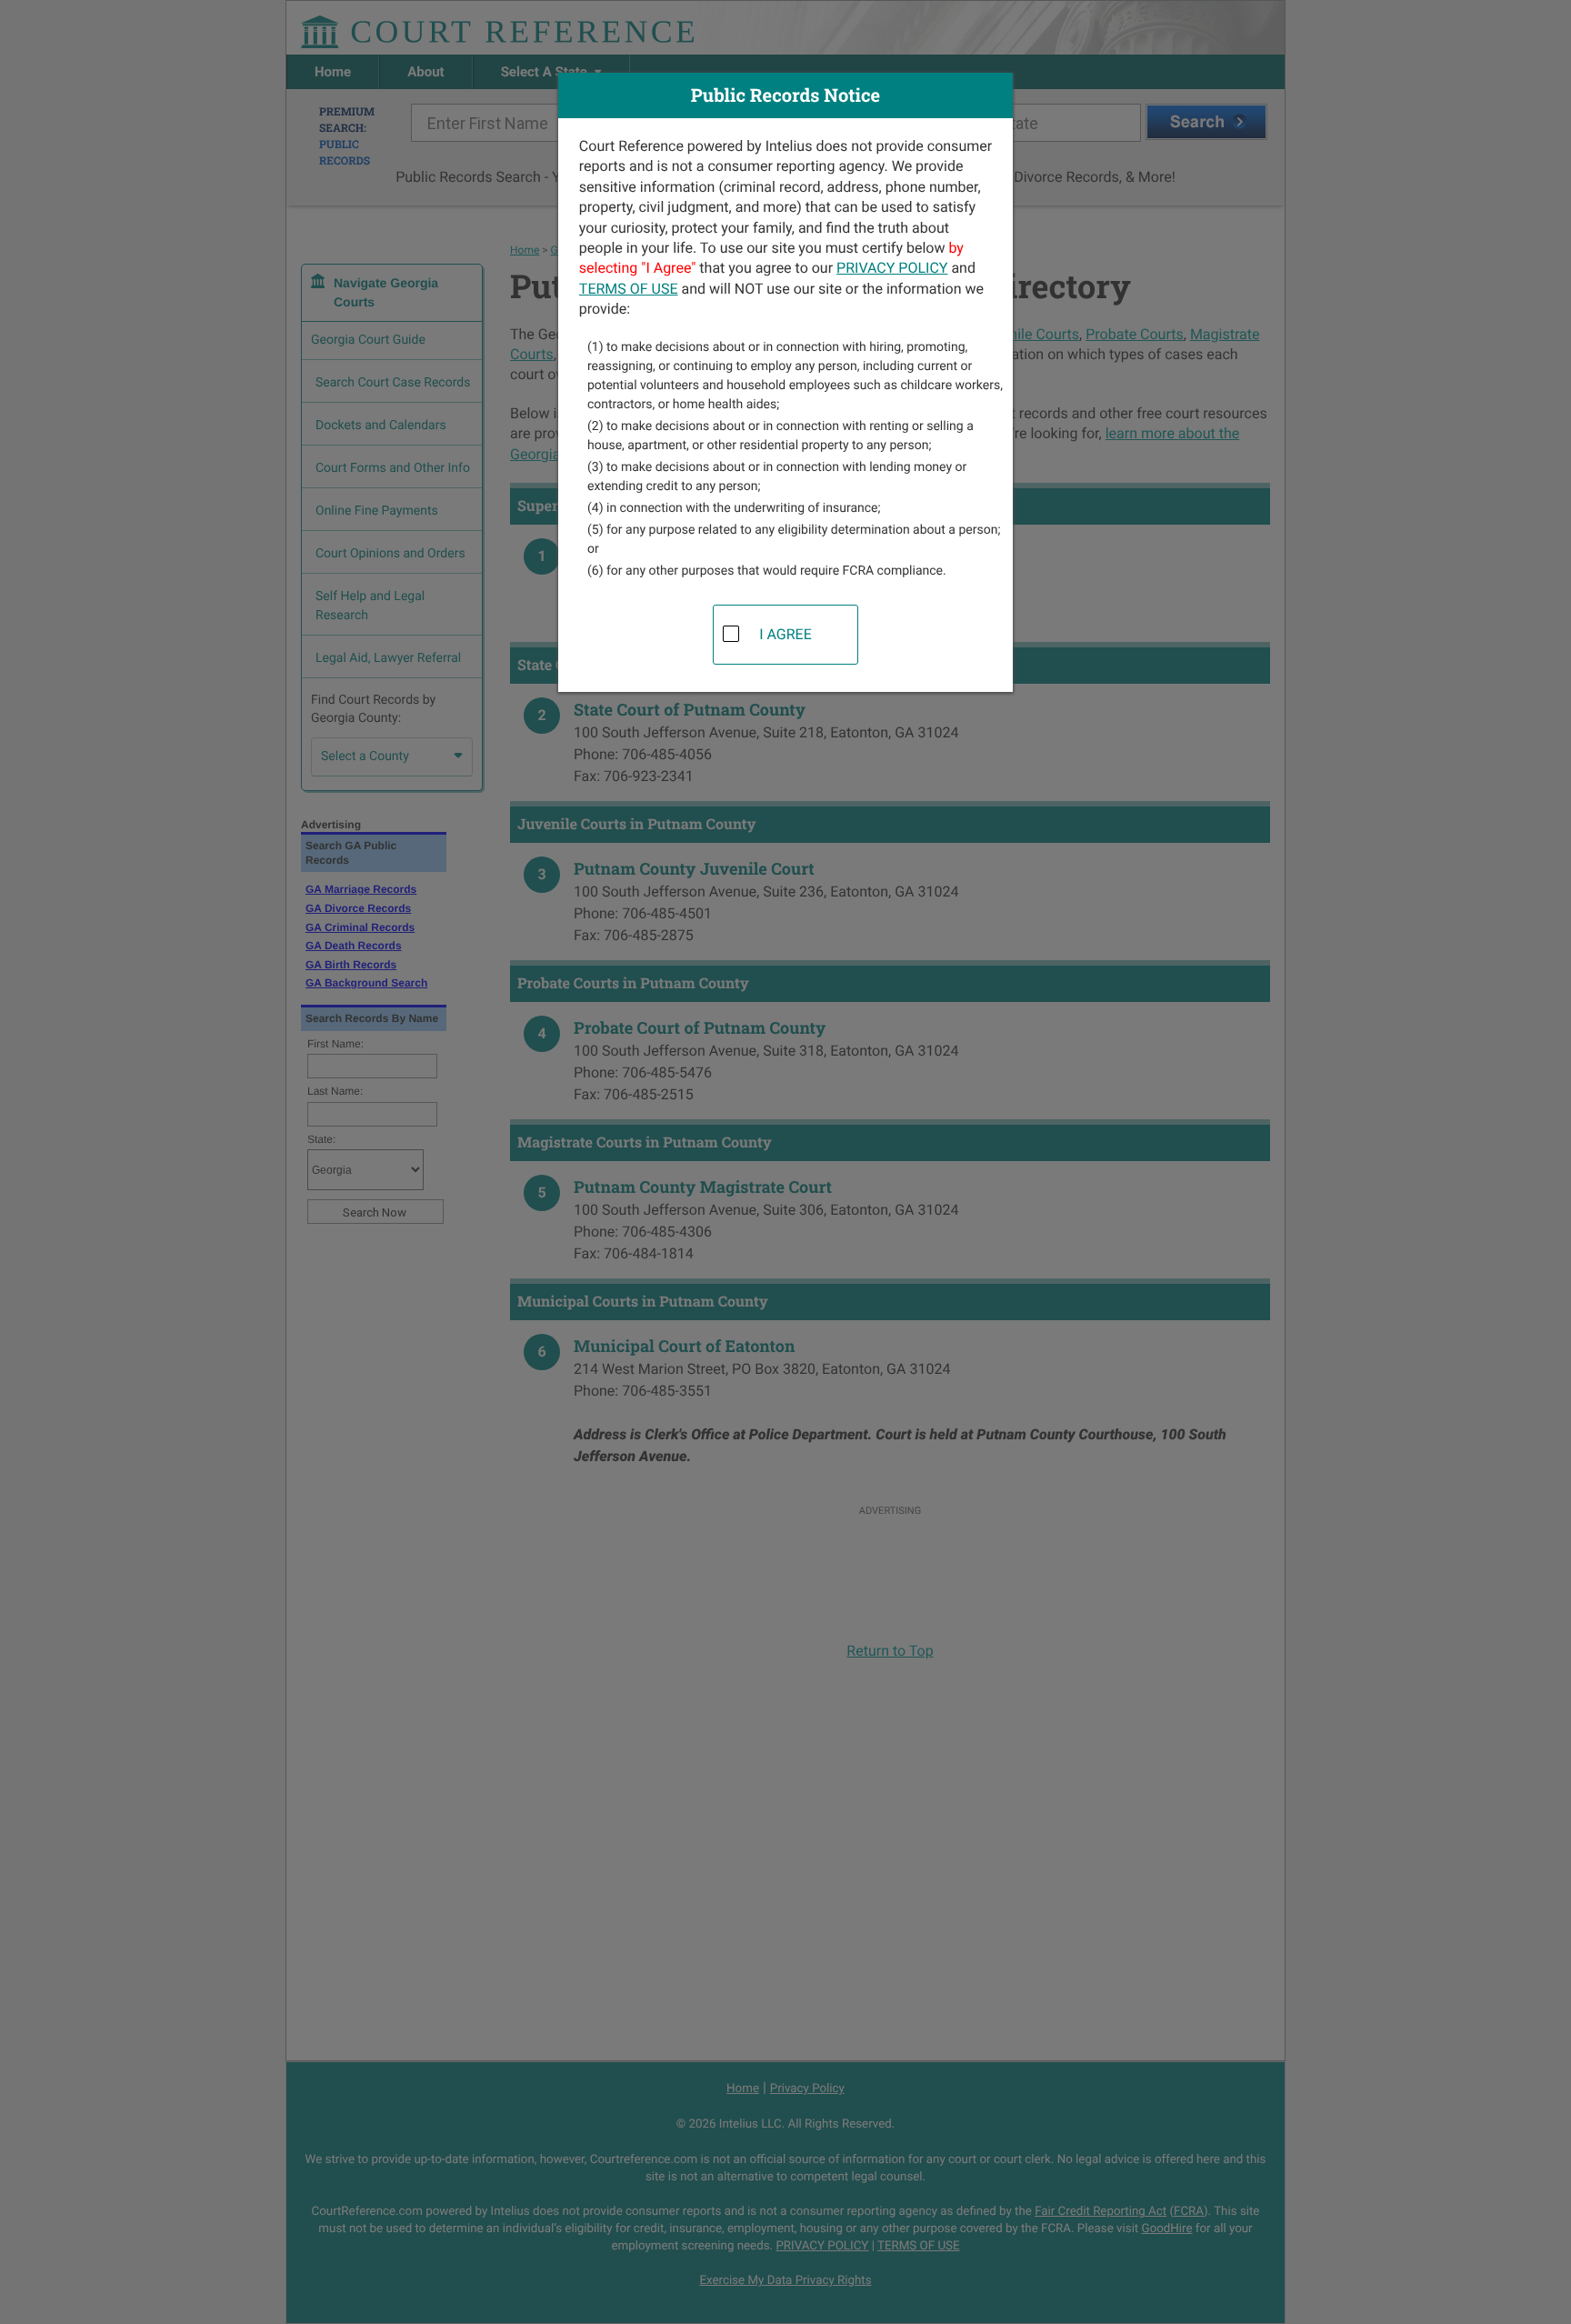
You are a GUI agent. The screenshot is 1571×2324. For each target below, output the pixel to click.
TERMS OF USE (629, 289)
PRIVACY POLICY (892, 268)
